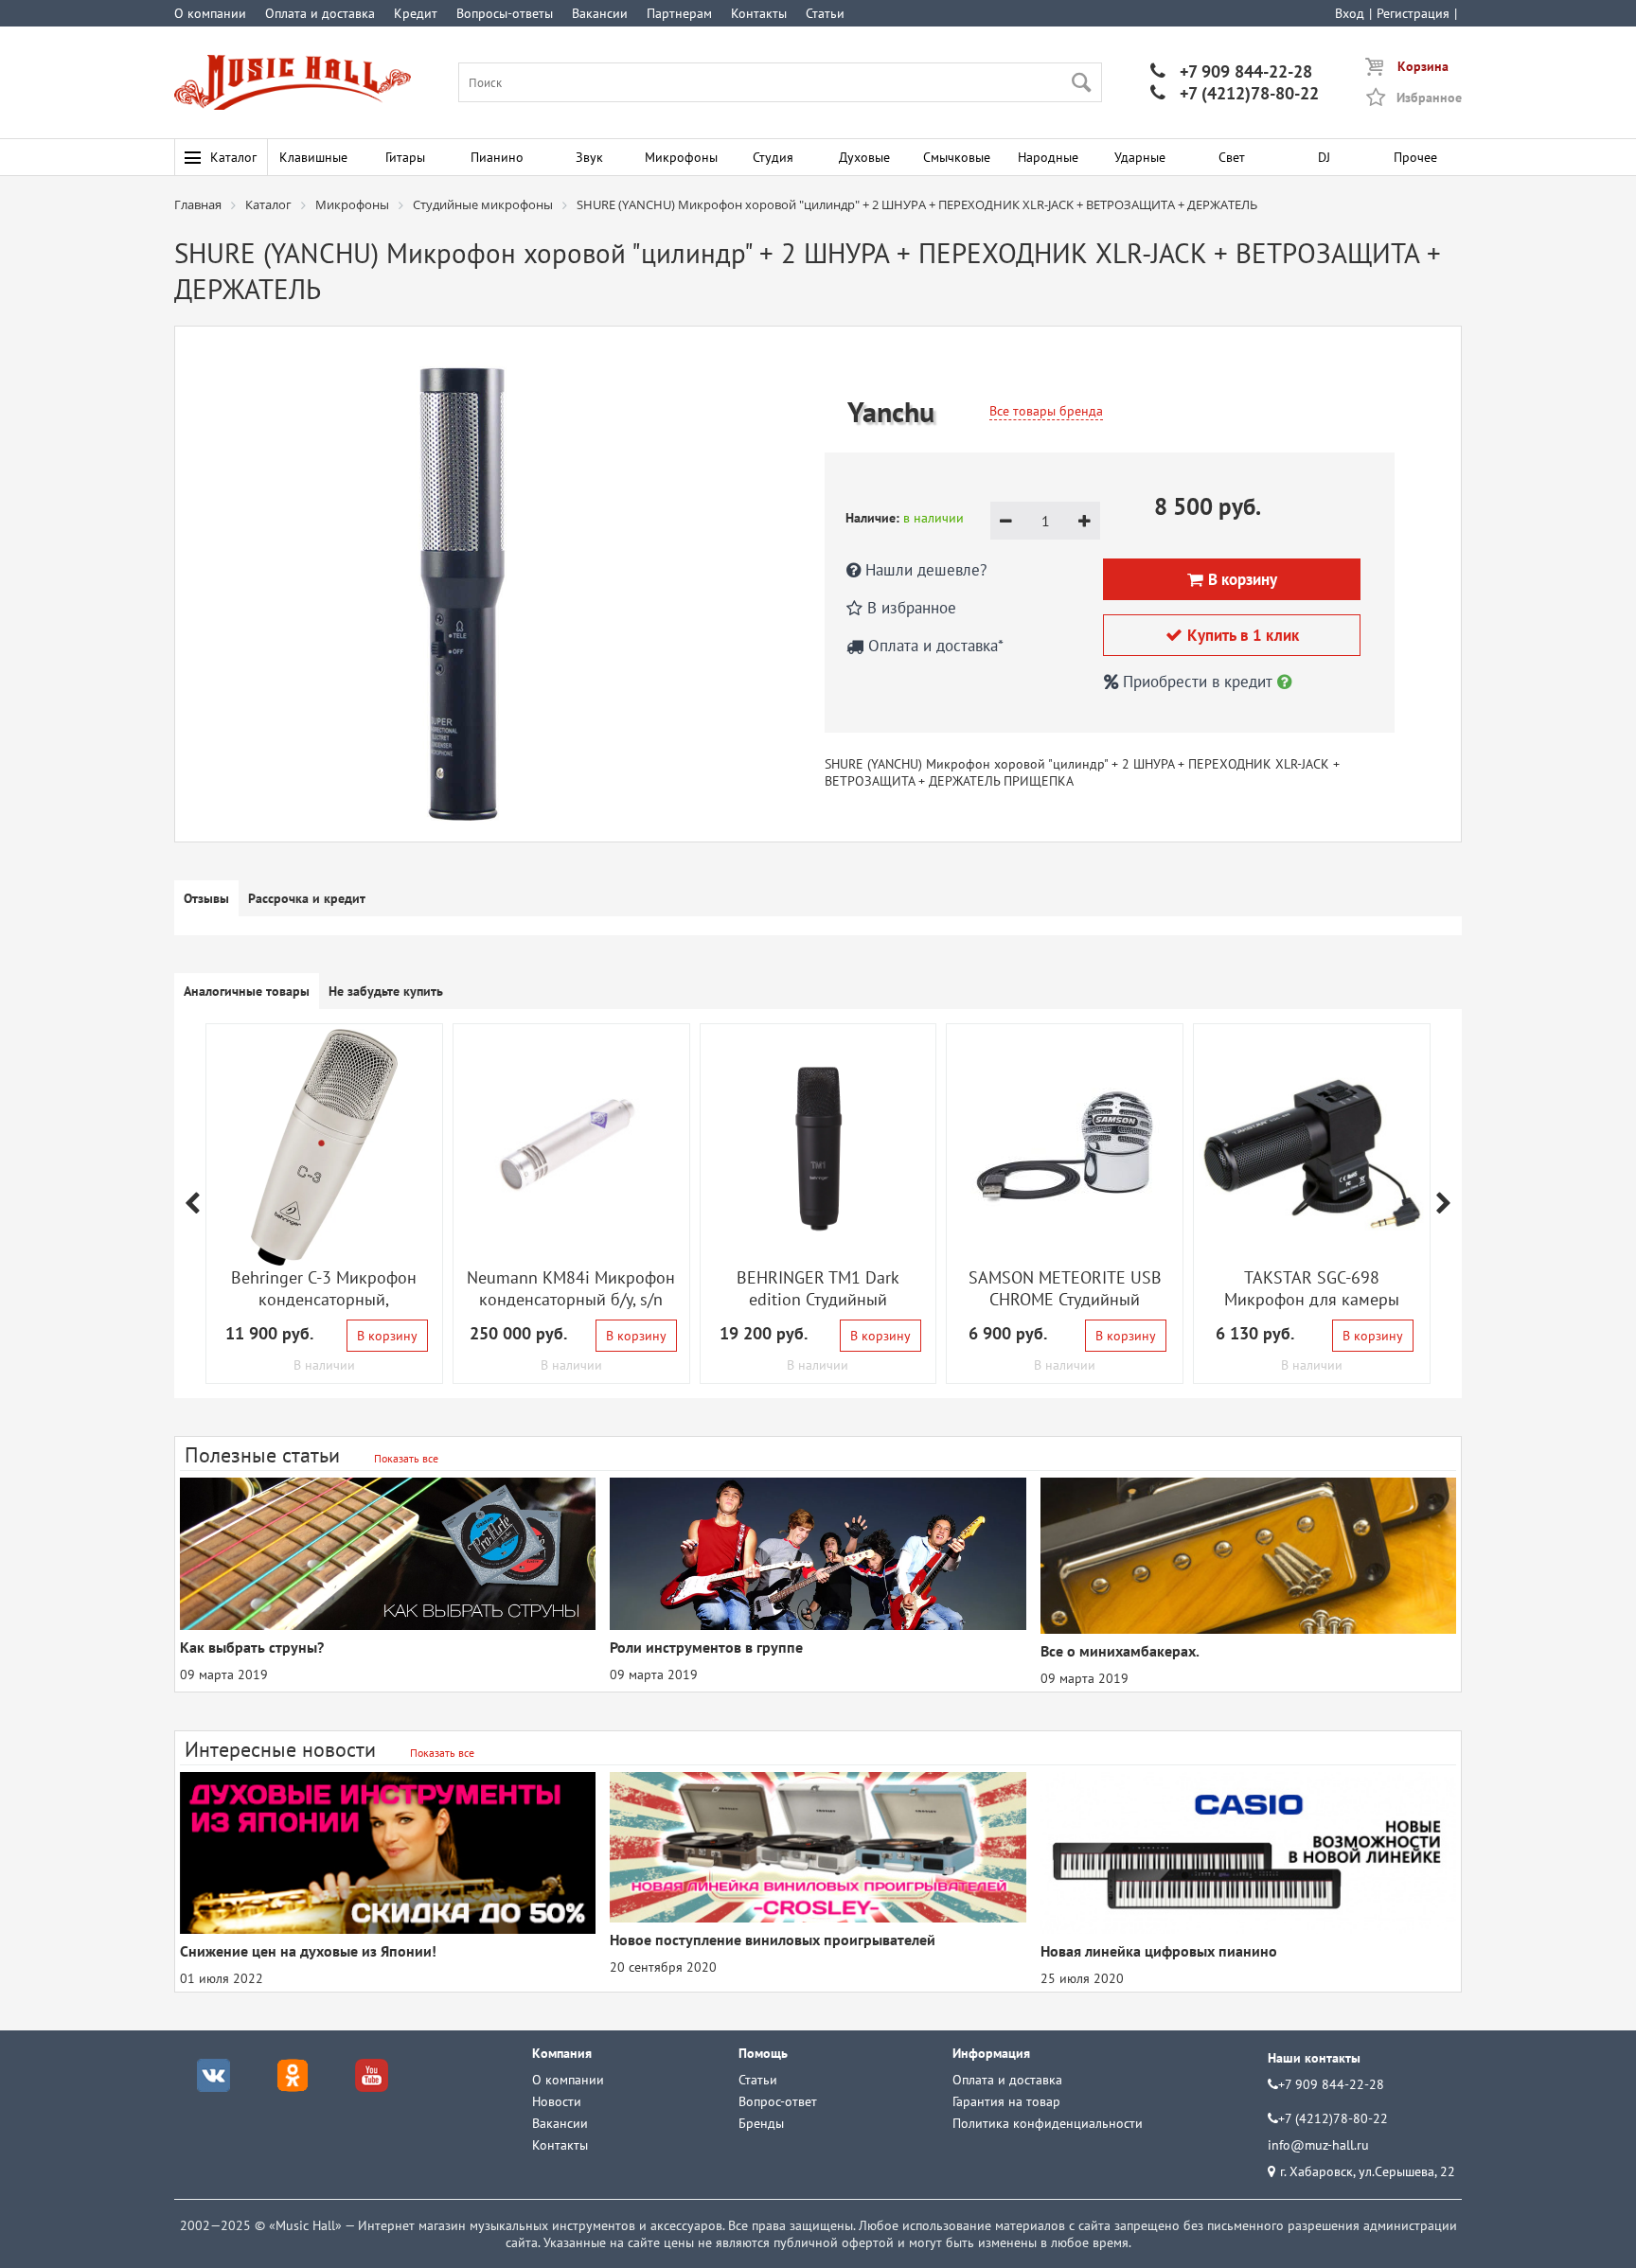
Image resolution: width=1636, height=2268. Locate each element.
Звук (589, 157)
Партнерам (679, 13)
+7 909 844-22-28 (1231, 71)
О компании (210, 13)
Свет (1232, 157)
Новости (557, 2101)
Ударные (1140, 157)
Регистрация (1413, 13)
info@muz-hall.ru (1318, 2145)
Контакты (759, 13)
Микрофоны (681, 157)
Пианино (497, 157)
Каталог (233, 157)
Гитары (405, 157)
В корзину (387, 1336)
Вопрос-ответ (778, 2101)
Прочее (1415, 157)
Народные (1048, 157)
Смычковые (957, 157)
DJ (1324, 157)
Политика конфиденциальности (1048, 2123)
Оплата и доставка (320, 13)
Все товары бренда (1046, 411)
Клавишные (313, 157)
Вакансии (600, 13)
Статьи (825, 13)
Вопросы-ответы (505, 13)
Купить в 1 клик (1232, 635)
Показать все (406, 1458)
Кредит (416, 13)
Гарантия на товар (1006, 2101)
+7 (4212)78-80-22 (1235, 93)
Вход (1350, 13)
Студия (773, 157)
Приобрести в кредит (1198, 682)
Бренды (761, 2123)
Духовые (864, 157)
